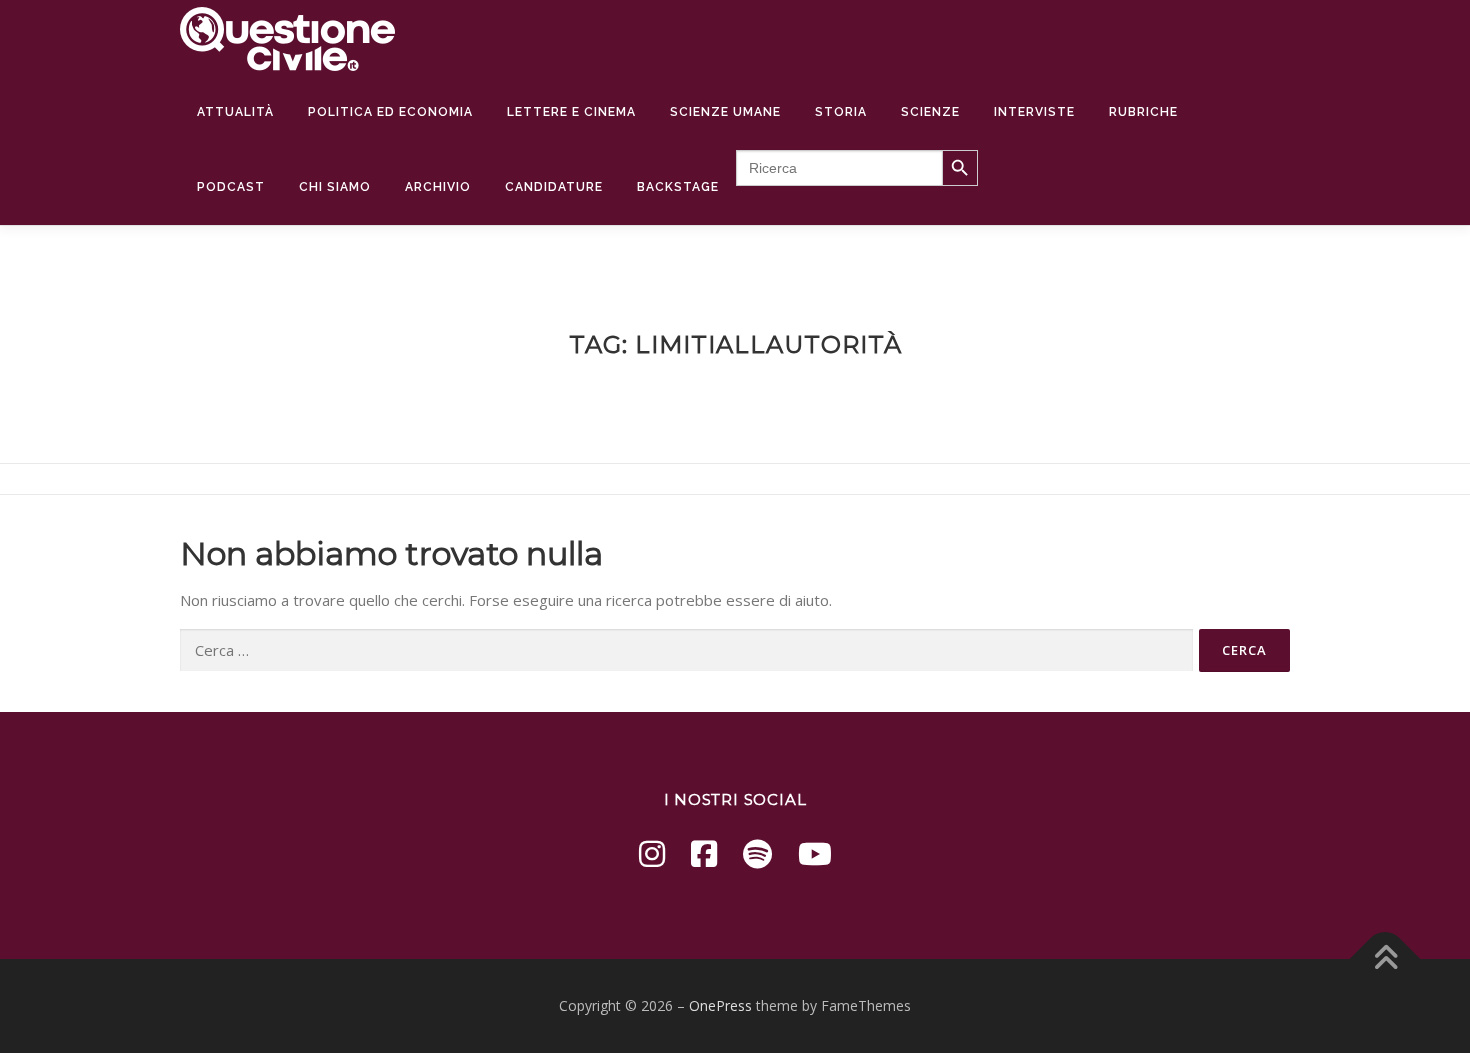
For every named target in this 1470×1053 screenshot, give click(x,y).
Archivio (438, 187)
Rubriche (1143, 112)
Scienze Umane (725, 112)
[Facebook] (704, 853)
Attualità (235, 112)
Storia (841, 112)
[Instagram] (652, 853)
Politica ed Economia (390, 112)
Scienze (930, 112)
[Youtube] (815, 853)
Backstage (678, 187)
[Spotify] (757, 853)
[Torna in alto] (1385, 959)
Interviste (1034, 112)
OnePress (720, 1005)
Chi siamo (335, 187)
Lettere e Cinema (571, 112)
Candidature (554, 187)
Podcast (231, 187)
